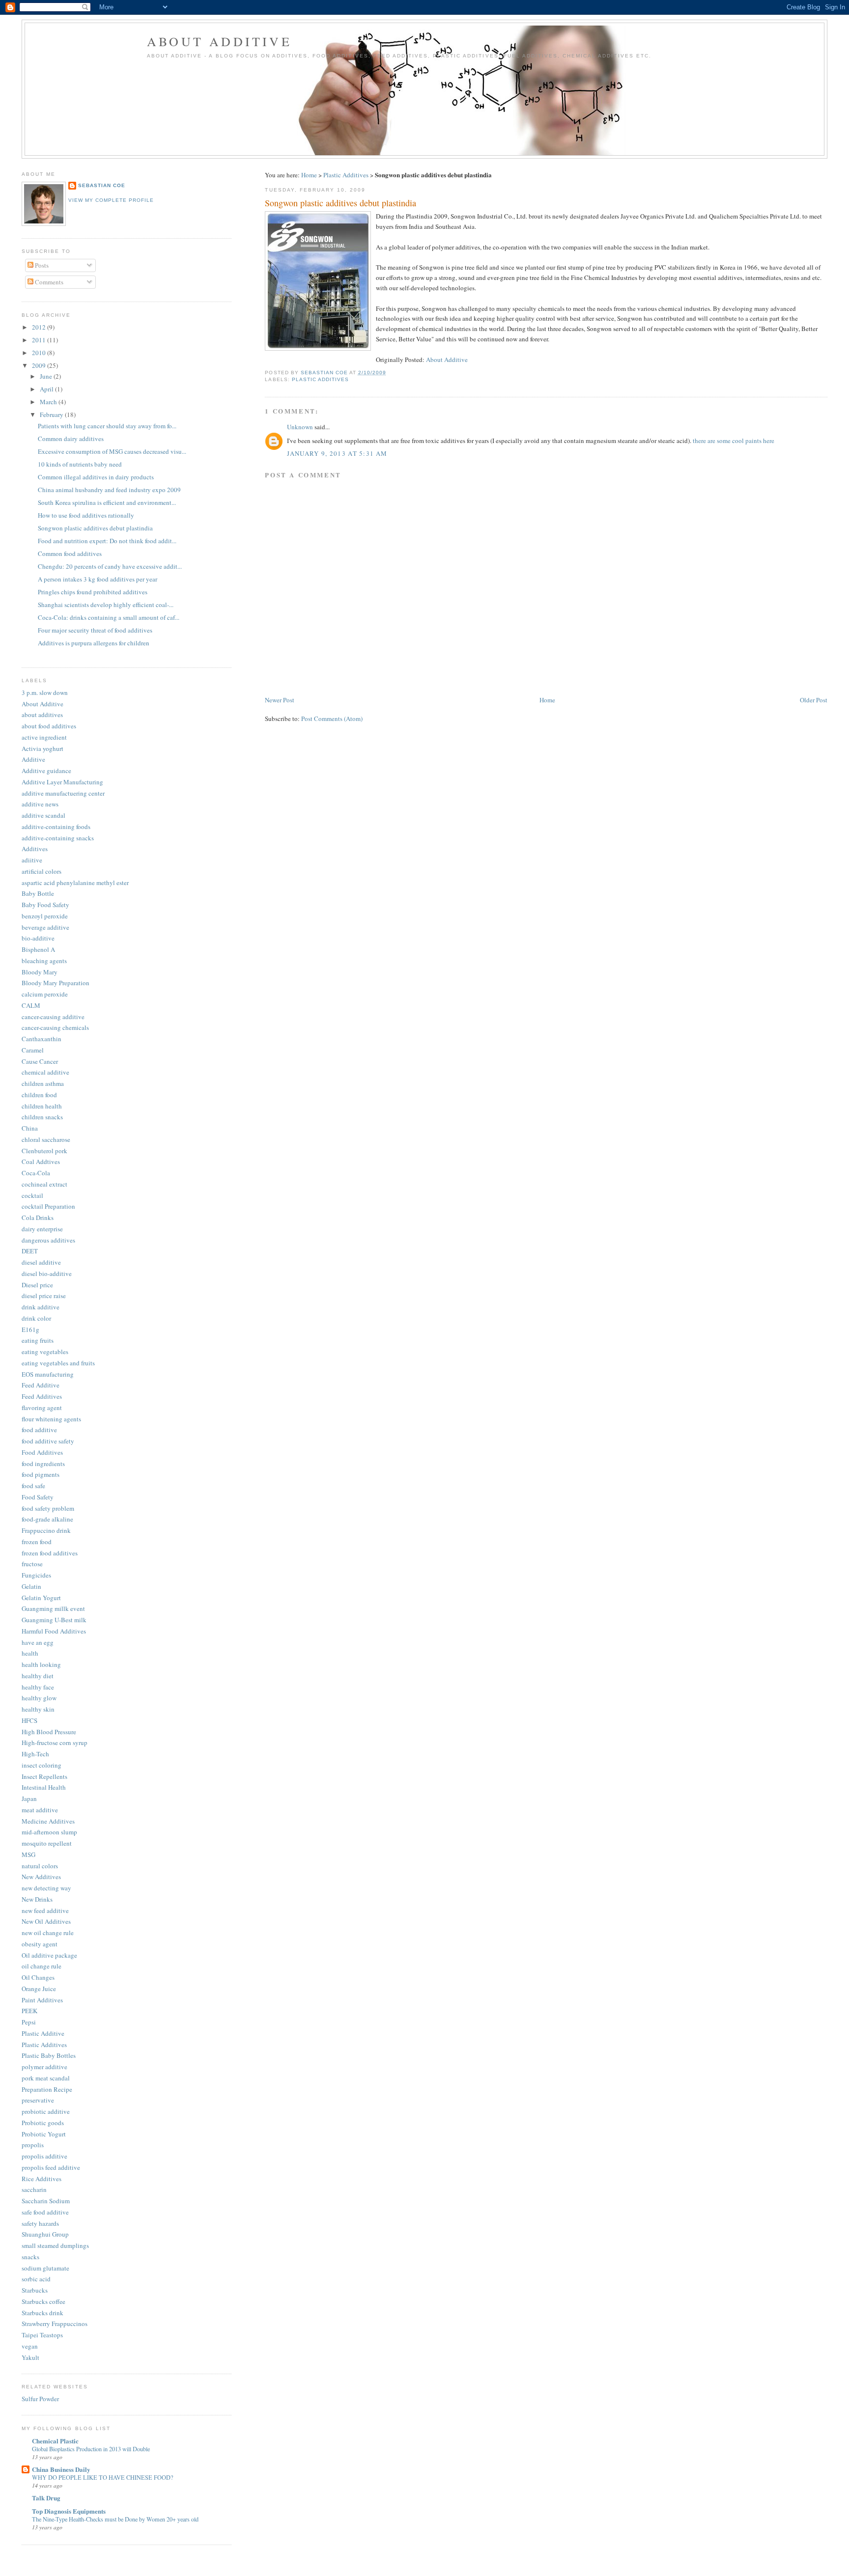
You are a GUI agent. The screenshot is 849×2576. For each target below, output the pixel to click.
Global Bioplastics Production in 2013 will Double (91, 2449)
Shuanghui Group (45, 2234)
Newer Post (280, 700)
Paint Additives (42, 2000)
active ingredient (44, 737)
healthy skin (38, 1709)
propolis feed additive (51, 2167)
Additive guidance (46, 771)
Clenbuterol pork (44, 1151)
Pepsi (29, 2022)
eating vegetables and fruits (58, 1363)
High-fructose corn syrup (55, 1743)
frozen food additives (50, 1553)
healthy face (38, 1687)
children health (42, 1106)
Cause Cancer (40, 1061)
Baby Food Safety (45, 905)
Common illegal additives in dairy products (96, 477)
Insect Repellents (44, 1776)
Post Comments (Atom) (332, 719)
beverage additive (45, 927)
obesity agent (40, 1944)
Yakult (30, 2357)
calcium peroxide (45, 994)
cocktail (32, 1195)
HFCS (29, 1720)
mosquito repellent (47, 1843)
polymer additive (44, 2067)
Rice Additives (42, 2179)
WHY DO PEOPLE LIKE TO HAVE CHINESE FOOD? (102, 2477)
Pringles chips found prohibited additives (93, 592)
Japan (29, 1799)
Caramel (33, 1050)
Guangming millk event (53, 1608)
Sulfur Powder (40, 2399)
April (47, 389)
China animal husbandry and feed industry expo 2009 (109, 490)
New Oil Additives (46, 1921)
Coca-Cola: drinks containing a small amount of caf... (109, 617)
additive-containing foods (56, 827)
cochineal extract (44, 1184)
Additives (35, 849)
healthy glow (39, 1698)
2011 (40, 340)
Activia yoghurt (42, 748)
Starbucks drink (42, 2313)
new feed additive (45, 1911)
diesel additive (41, 1262)
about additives (42, 715)
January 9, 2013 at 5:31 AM (337, 453)
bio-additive (38, 938)
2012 (40, 327)
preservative (38, 2100)
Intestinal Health (44, 1787)
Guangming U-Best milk (54, 1620)
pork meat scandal (46, 2078)
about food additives (49, 726)
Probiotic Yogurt (44, 2134)
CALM (31, 1005)
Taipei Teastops (42, 2335)
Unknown (300, 427)
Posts (41, 265)
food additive (39, 1430)
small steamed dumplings (55, 2245)
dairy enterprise (42, 1229)
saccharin (34, 2189)
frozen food (37, 1542)
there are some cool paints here (734, 441)
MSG (28, 1855)
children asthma (43, 1083)
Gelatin (31, 1586)
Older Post (814, 700)
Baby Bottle (38, 893)
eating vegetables (45, 1352)
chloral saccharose (46, 1139)
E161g (30, 1330)
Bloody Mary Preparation (56, 983)
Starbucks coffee (43, 2301)
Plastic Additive (43, 2033)
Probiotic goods (43, 2123)
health (30, 1653)
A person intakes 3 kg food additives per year (98, 579)
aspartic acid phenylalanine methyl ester (75, 883)
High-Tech (35, 1754)
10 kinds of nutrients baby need (80, 464)
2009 (40, 365)
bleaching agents (44, 961)
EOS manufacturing (48, 1374)
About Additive (219, 41)
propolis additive (44, 2156)
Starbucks (35, 2290)
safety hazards (40, 2223)
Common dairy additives (71, 439)
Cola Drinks (38, 1218)
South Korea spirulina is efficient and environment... (107, 502)
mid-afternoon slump (49, 1832)
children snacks (42, 1117)
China (30, 1128)
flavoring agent (42, 1408)
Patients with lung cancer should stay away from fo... (107, 426)
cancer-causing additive (53, 1017)
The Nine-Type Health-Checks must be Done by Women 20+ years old (115, 2519)
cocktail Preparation (48, 1206)
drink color (36, 1318)
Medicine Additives (48, 1821)
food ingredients (43, 1464)
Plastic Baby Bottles (49, 2055)
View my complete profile (111, 200)
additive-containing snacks (58, 838)
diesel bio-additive (47, 1274)
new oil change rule (48, 1933)
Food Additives (42, 1452)
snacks (30, 2257)
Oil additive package (49, 1955)
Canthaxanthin (42, 1039)
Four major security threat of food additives (95, 630)
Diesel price (37, 1285)
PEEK (29, 2011)
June (47, 376)
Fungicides (36, 1575)
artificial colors (42, 871)
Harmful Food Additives (54, 1631)
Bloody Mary (40, 972)
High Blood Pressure (49, 1732)
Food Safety (38, 1497)
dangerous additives (48, 1240)
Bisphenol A (38, 949)
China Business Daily (61, 2469)
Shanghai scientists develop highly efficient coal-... (106, 605)
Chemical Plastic (55, 2441)
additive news (40, 804)
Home (309, 175)
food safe (33, 1486)
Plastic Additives (346, 175)
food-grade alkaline (47, 1519)
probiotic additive (46, 2111)
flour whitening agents (51, 1419)
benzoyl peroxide (45, 916)
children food (39, 1095)
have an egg (38, 1642)
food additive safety (48, 1441)
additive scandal (43, 815)
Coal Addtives (41, 1162)
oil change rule (42, 1966)
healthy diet (38, 1676)
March (49, 402)
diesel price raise (44, 1296)
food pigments (41, 1474)
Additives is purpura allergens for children (94, 643)
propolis (33, 2145)
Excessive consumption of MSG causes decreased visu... (112, 451)
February (52, 415)
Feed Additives (42, 1396)
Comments (48, 282)
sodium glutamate (45, 2268)
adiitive (32, 860)
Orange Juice (39, 1989)
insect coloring (42, 1765)
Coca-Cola (36, 1173)
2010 (40, 353)
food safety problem (48, 1508)
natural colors (40, 1866)
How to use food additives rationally (86, 515)
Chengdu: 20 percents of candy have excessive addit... (110, 566)
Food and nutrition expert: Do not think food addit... (107, 541)
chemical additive (45, 1072)
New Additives (41, 1877)
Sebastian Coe (102, 185)
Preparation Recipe (47, 2089)
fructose (32, 1564)
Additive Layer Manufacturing (62, 782)
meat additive (40, 1810)
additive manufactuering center (63, 793)
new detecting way (46, 1888)
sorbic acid (36, 2279)
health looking (41, 1664)
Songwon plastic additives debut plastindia (95, 528)
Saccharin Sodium (46, 2201)
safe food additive (45, 2212)
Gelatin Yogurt (41, 1598)
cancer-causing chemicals (55, 1027)
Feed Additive (41, 1385)
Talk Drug (46, 2498)
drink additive (41, 1307)
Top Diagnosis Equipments (69, 2511)
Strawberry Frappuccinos (55, 2324)
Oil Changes (38, 1977)
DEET (30, 1251)
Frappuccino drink (46, 1530)
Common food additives (70, 554)
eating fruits (38, 1340)
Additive (33, 759)
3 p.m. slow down (45, 692)
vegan (30, 2346)
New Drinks (37, 1899)
